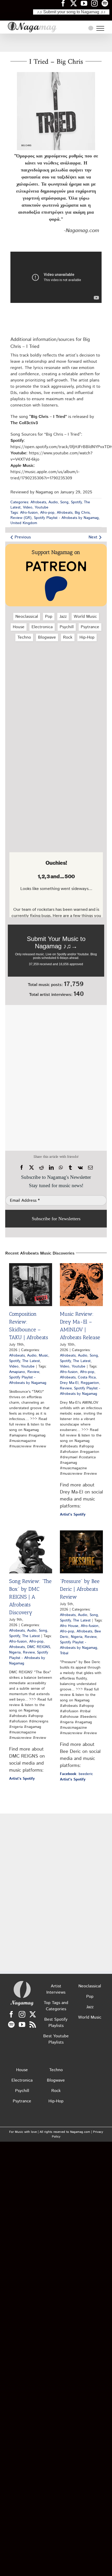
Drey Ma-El (69, 1383)
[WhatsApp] (61, 1168)
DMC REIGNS (39, 1647)
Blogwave (47, 637)
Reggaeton (90, 1383)
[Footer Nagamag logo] (22, 1982)
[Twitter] (33, 2014)
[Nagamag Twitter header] (76, 3)
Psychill (67, 627)
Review (33, 1372)
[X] (32, 1168)
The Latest (31, 1361)
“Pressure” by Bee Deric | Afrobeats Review (80, 1589)
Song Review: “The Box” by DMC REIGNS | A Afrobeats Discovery (30, 1597)
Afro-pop (47, 513)
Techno (24, 637)
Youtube (42, 507)
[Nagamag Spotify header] (107, 3)
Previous (23, 537)
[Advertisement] (56, 43)
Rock (68, 637)
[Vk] (80, 1168)
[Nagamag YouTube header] (86, 3)
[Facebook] (22, 1168)
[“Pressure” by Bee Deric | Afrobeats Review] (81, 1552)
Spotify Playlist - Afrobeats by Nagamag (66, 518)
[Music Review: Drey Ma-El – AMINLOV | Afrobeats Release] (81, 1285)
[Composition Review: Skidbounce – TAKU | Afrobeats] (31, 1285)
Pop (49, 617)
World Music (85, 617)
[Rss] (33, 2024)
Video (28, 507)
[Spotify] (11, 2024)
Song (64, 502)
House (19, 627)
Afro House (69, 1626)
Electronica (42, 627)
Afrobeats (38, 502)
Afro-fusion (29, 513)
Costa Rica (87, 1377)
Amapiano (17, 1372)
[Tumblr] (70, 1168)
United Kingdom (24, 523)
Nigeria (15, 1652)
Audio (53, 502)
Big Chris (82, 513)
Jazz (63, 617)
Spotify (76, 502)
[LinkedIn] (51, 1168)
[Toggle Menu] (100, 28)
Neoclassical (27, 617)
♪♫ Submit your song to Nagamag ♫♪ (71, 12)
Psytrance (90, 627)
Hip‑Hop (87, 637)
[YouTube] (22, 2024)
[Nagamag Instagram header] (96, 3)
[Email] (90, 1168)
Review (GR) (21, 518)
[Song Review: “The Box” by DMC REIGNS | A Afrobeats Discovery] (31, 1552)
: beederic (76, 1774)
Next (93, 537)
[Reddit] (41, 1168)
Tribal (64, 1653)
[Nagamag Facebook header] (65, 3)
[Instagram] (22, 2014)
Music (43, 1356)
